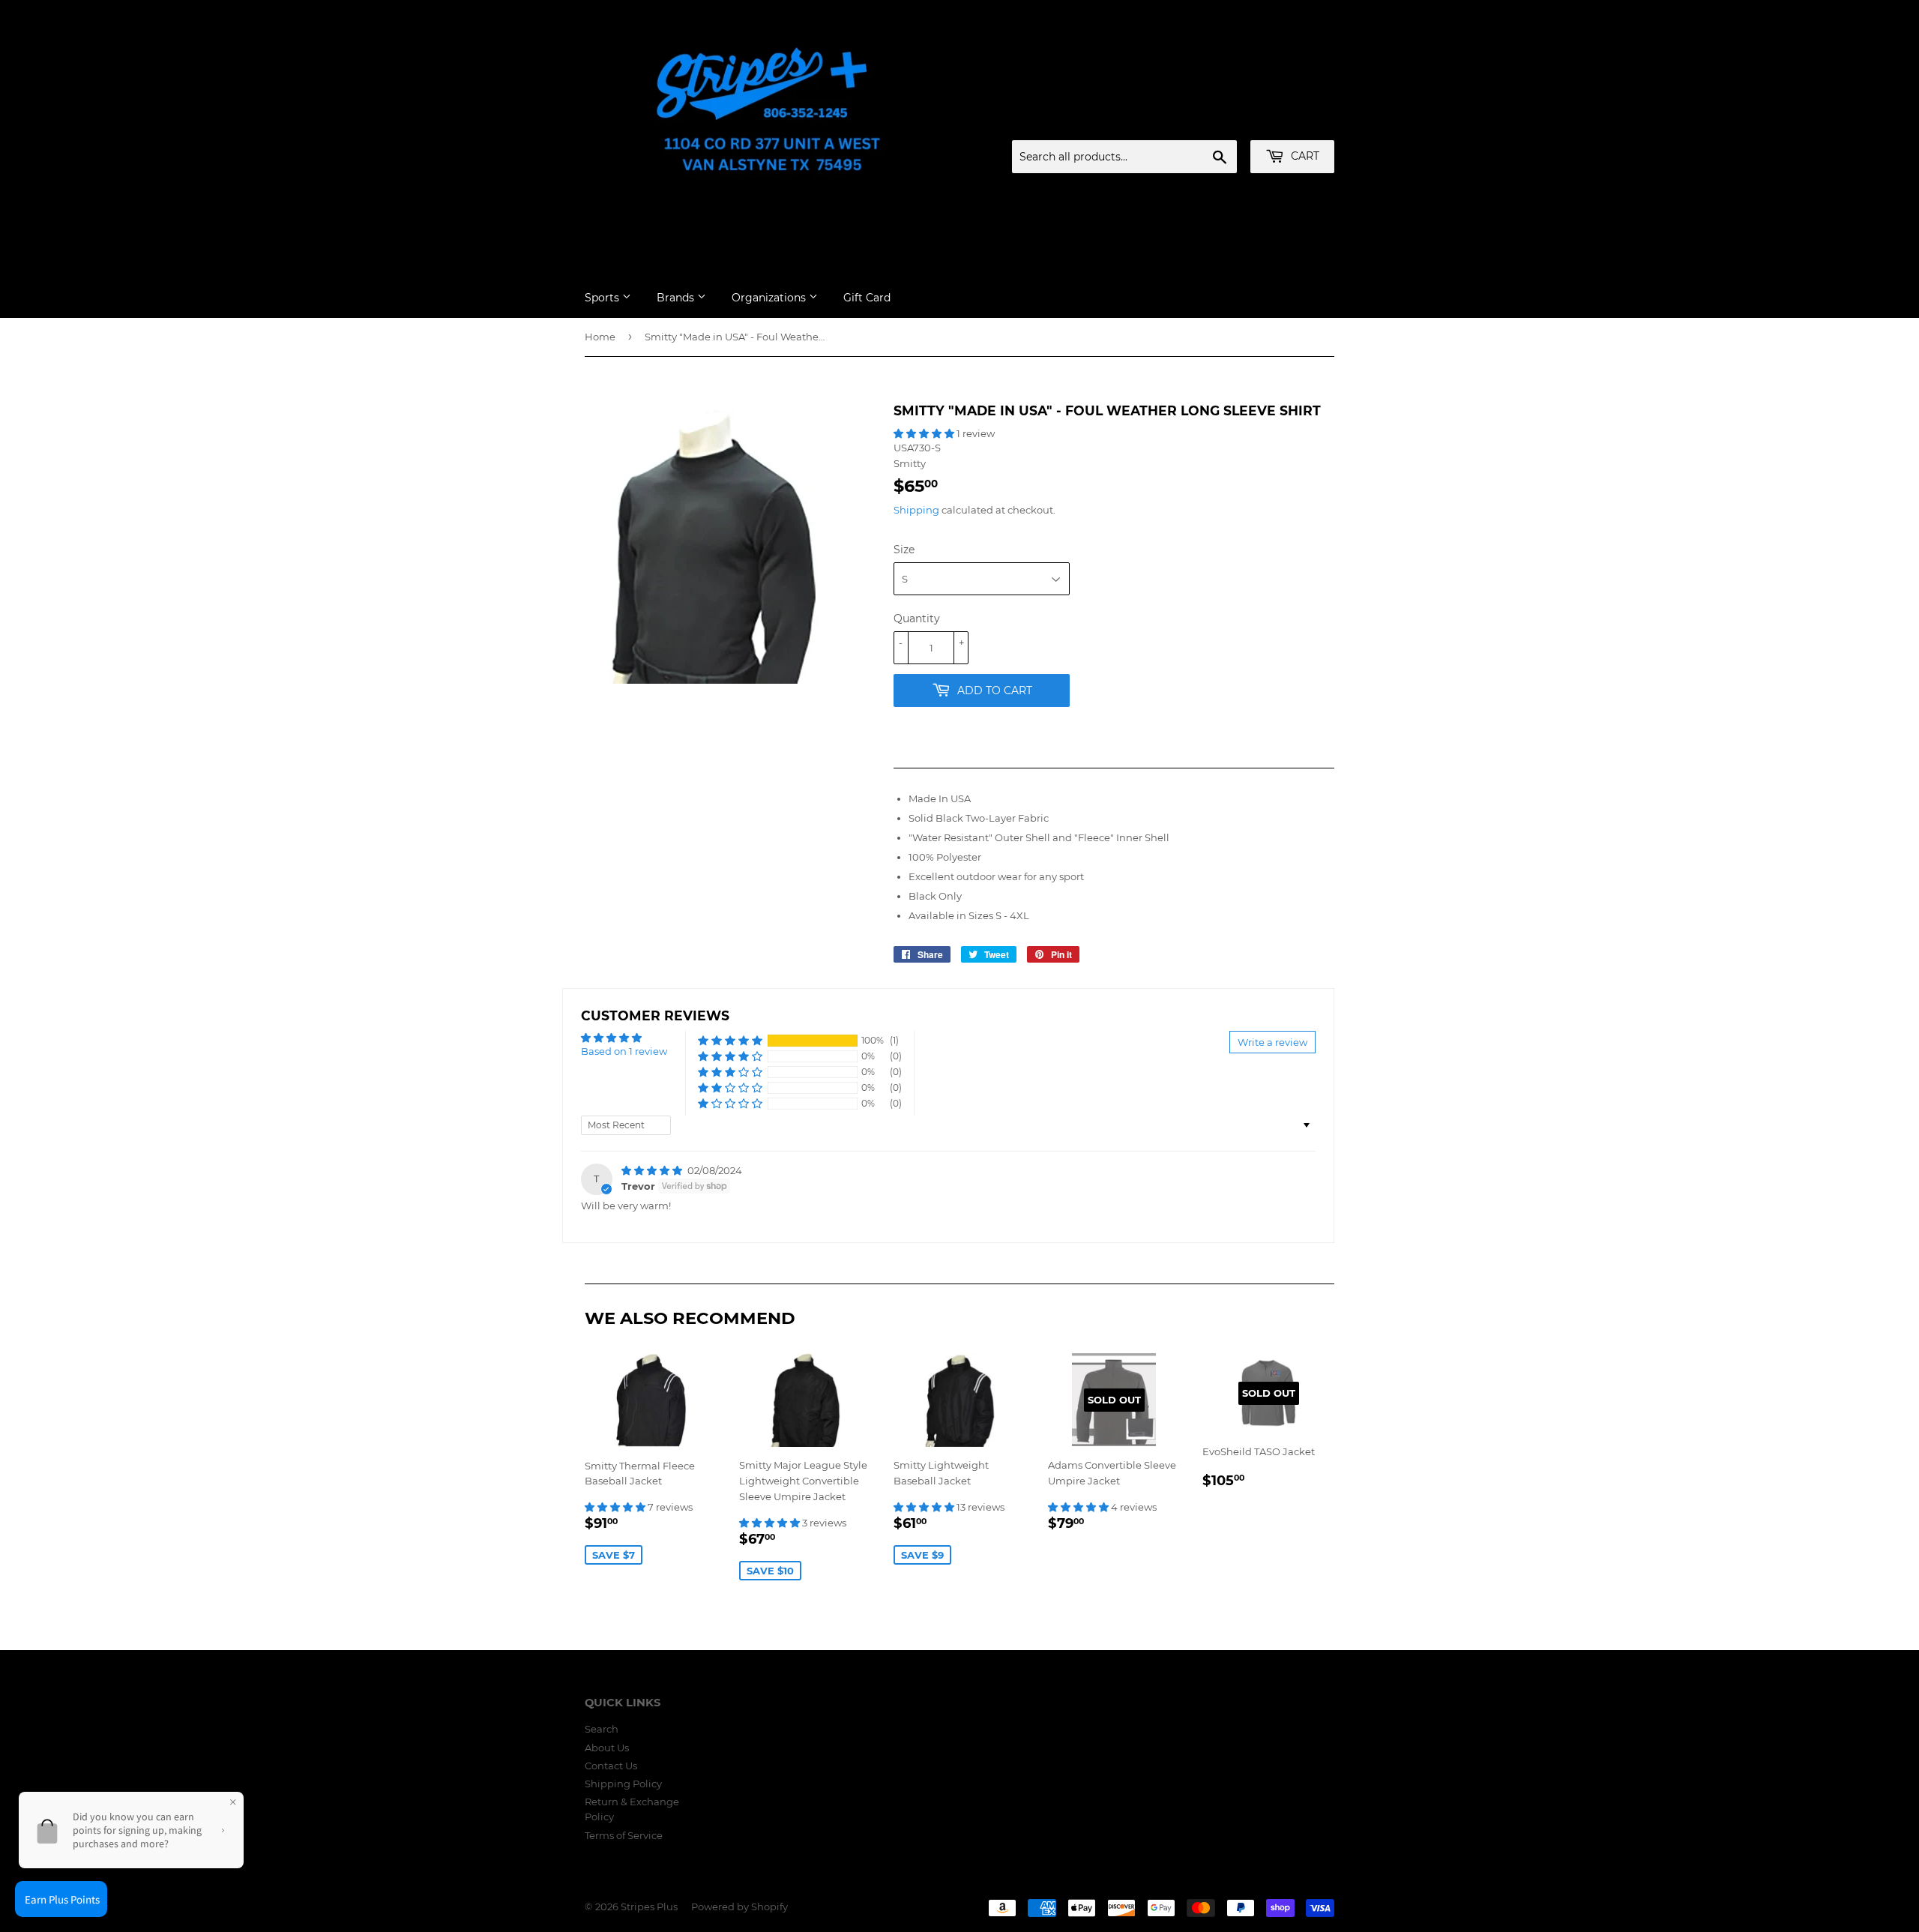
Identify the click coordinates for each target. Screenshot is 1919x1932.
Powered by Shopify (739, 1907)
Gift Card (867, 298)
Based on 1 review (624, 1051)
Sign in (1217, 122)
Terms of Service (624, 1835)
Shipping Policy (623, 1784)
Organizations (770, 298)
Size (904, 550)
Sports (603, 298)
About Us (607, 1748)
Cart (1304, 156)
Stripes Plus (649, 1907)
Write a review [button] (1272, 1042)
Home (600, 337)
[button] (925, 433)
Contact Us (611, 1766)
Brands (677, 298)
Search (602, 1729)
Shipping (916, 510)
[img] (653, 1170)
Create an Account (1293, 122)
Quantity (917, 619)
